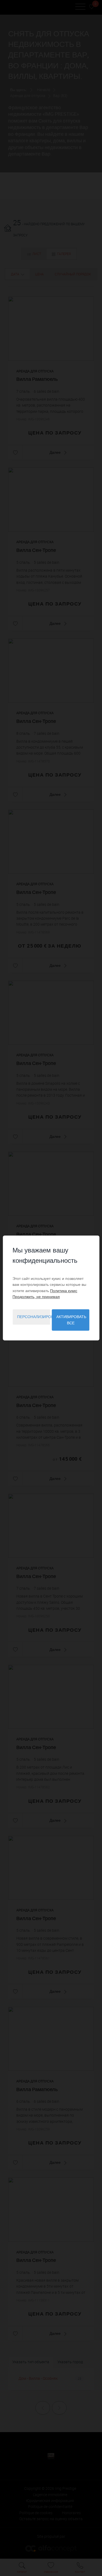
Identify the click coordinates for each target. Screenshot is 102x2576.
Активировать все (71, 1320)
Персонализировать (34, 1317)
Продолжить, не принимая (36, 1297)
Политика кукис (64, 1291)
